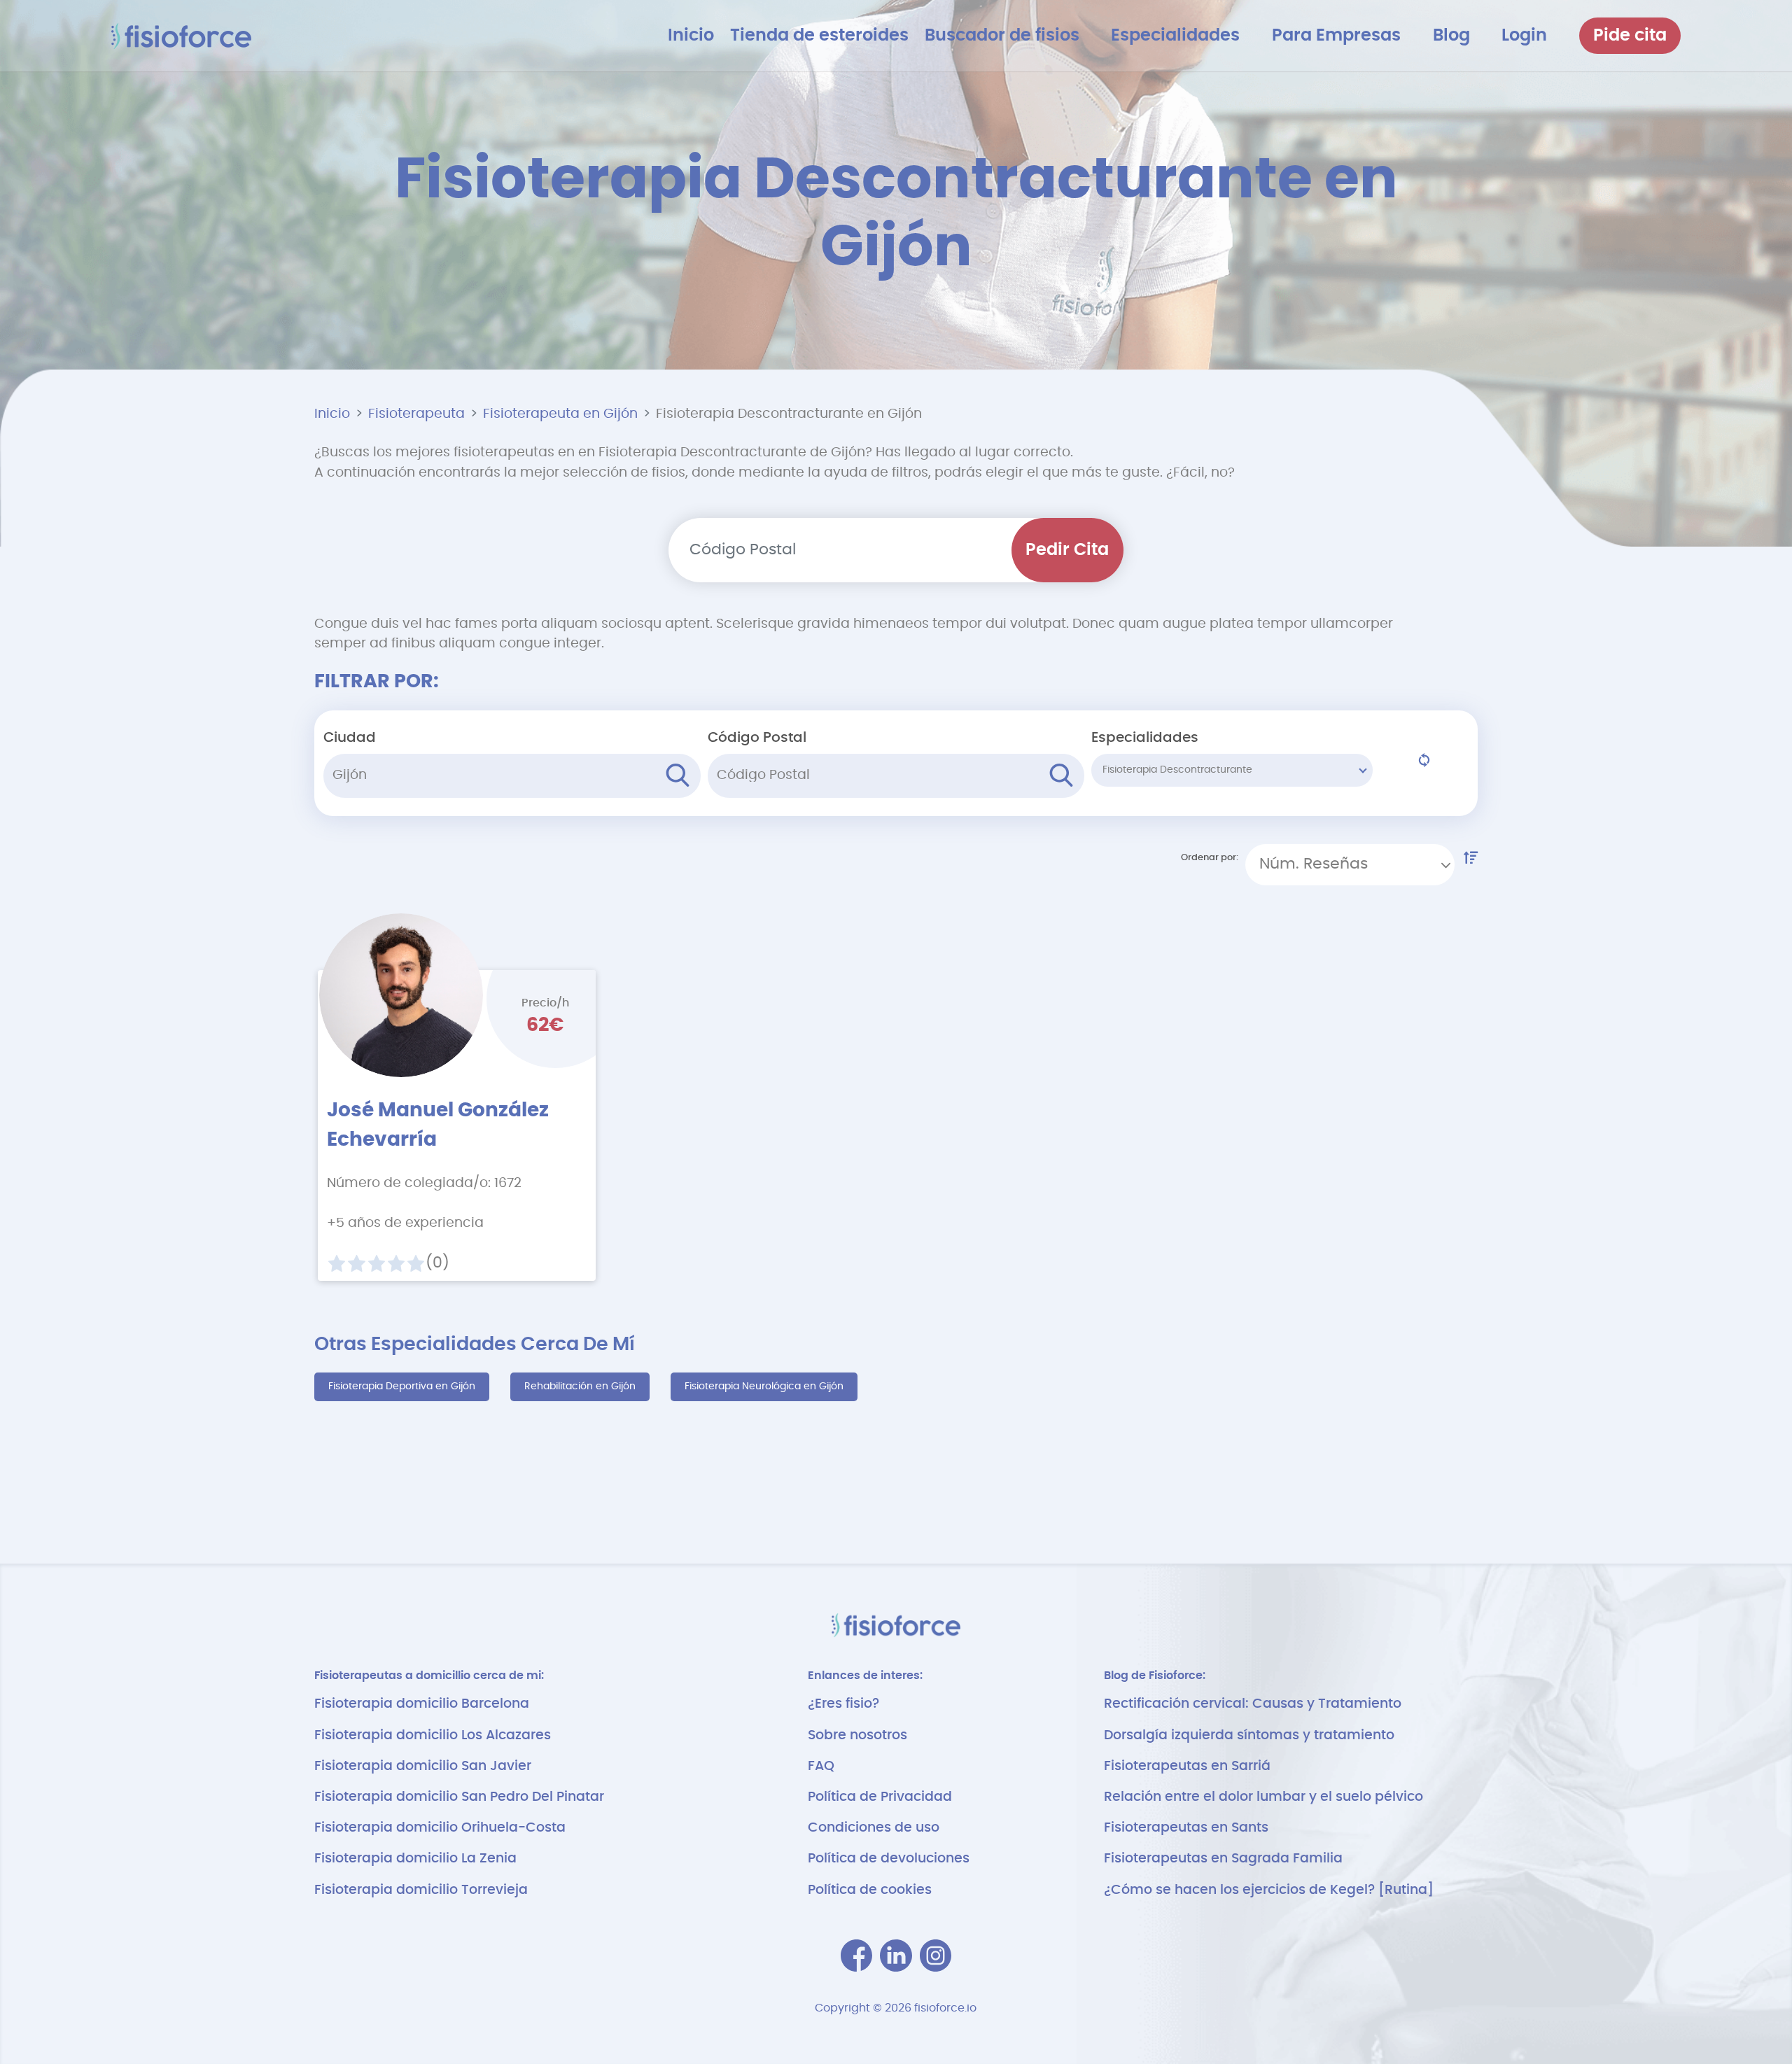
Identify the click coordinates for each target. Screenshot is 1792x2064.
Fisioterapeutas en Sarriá (1187, 1766)
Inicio (332, 414)
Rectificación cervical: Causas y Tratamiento (1253, 1704)
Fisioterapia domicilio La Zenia (415, 1859)
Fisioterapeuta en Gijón (560, 414)
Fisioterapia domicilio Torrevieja (421, 1890)
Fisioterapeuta (416, 414)
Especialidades (1145, 738)
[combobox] (1350, 865)
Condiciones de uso (874, 1828)
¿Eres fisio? (843, 1704)
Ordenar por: (1210, 858)
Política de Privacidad (880, 1797)
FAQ (821, 1766)
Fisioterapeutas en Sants (1186, 1828)
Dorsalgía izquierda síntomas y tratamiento (1249, 1735)
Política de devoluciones (889, 1859)
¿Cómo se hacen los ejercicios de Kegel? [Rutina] (1269, 1890)
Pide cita (1630, 36)
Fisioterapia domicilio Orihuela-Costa (440, 1828)
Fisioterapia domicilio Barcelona (422, 1704)
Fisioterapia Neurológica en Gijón (764, 1386)
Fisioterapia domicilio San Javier (423, 1766)
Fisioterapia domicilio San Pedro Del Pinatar (459, 1797)
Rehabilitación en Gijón (580, 1386)
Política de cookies (870, 1890)
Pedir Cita (1067, 550)
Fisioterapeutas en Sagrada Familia (1223, 1859)
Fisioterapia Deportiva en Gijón (402, 1386)
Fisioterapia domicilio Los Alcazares (433, 1735)
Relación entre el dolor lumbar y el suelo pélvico (1263, 1797)
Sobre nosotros (857, 1735)
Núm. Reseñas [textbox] (1314, 864)
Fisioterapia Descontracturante (1177, 770)
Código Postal (757, 738)
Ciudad (350, 738)
